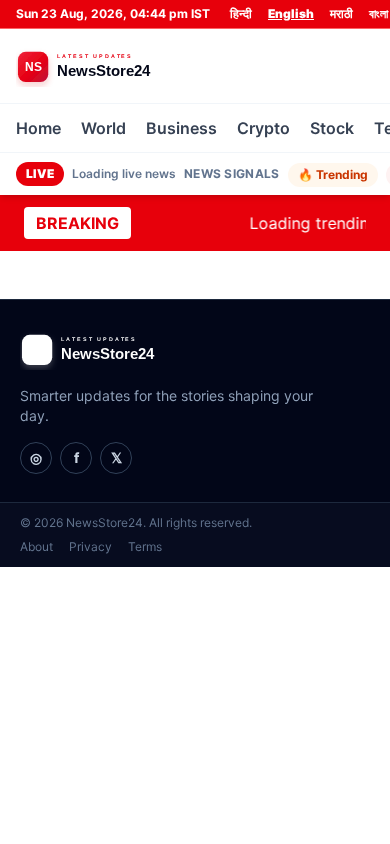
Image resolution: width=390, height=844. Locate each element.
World (103, 128)
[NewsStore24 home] (121, 66)
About (36, 546)
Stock (332, 128)
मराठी (341, 13)
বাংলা (378, 13)
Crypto (263, 128)
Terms (145, 546)
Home (38, 128)
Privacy (90, 546)
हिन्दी (241, 13)
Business (181, 128)
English (291, 13)
